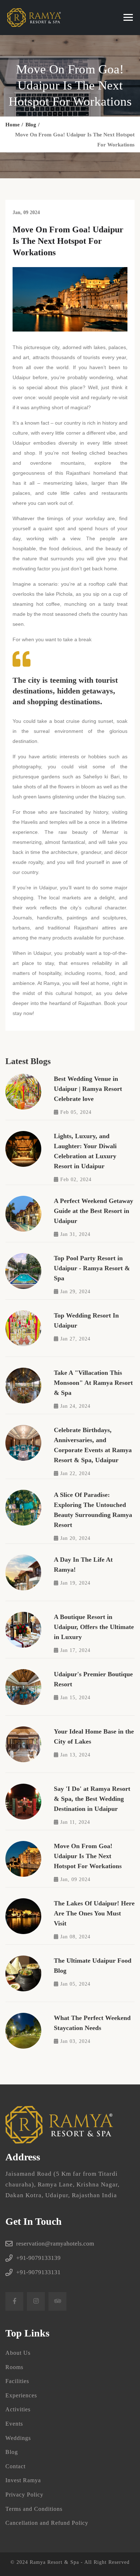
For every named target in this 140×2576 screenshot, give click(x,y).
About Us (18, 2353)
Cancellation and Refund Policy (47, 2523)
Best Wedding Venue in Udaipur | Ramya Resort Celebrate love (88, 1089)
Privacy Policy (24, 2495)
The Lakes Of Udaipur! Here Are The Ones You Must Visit (94, 1913)
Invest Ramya (23, 2480)
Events (14, 2424)
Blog (31, 125)
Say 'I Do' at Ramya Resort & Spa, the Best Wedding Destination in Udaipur (92, 1799)
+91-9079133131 (38, 2272)
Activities (18, 2409)
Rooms (14, 2367)
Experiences (21, 2395)
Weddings (18, 2438)
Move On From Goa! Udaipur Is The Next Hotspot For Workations (88, 1856)
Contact (15, 2466)
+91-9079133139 (38, 2258)
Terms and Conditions (34, 2509)
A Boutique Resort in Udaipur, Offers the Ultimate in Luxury (94, 1627)
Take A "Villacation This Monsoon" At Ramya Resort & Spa (93, 1383)
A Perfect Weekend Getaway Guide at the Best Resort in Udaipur (94, 1211)
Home (13, 125)
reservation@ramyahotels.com (55, 2244)
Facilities (17, 2381)
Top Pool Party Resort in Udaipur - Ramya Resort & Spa (92, 1268)
